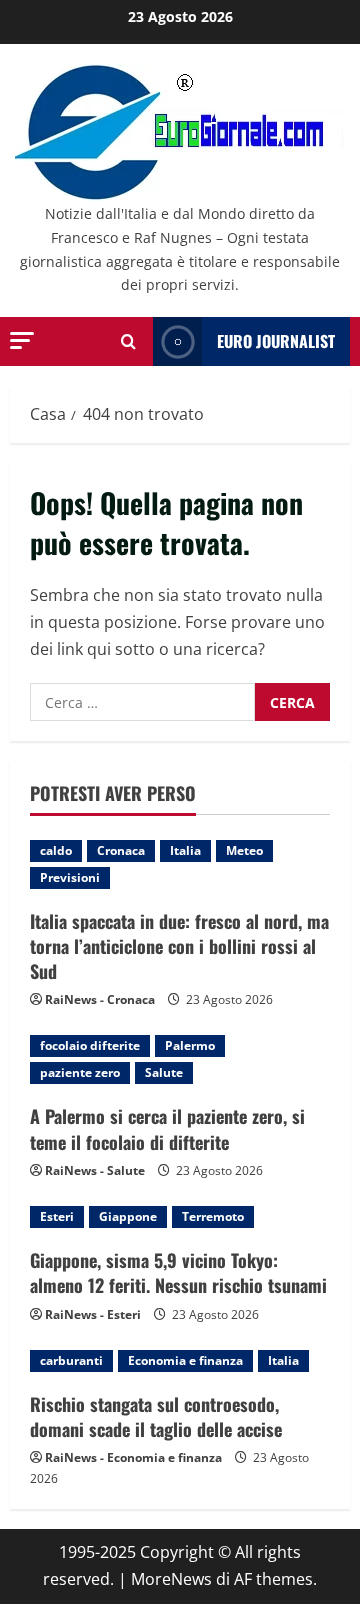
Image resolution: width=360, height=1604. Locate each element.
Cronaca (121, 850)
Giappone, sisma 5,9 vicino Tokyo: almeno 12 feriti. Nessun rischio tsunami (178, 1272)
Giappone (128, 1216)
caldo (56, 850)
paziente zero (80, 1072)
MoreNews (171, 1579)
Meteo (244, 850)
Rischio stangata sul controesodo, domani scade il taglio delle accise (156, 1416)
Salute (164, 1072)
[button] (22, 340)
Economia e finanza (185, 1360)
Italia (185, 850)
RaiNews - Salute (95, 1170)
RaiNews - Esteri (93, 1314)
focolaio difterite (90, 1045)
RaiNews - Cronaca (100, 999)
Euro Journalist (276, 341)
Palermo (190, 1045)
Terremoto (213, 1216)
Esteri (57, 1216)
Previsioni (70, 877)
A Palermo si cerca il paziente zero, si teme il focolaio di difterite (167, 1128)
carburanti (71, 1360)
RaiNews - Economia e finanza (133, 1457)
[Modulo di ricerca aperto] (128, 341)
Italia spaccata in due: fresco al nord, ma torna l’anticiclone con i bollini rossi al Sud (179, 946)
